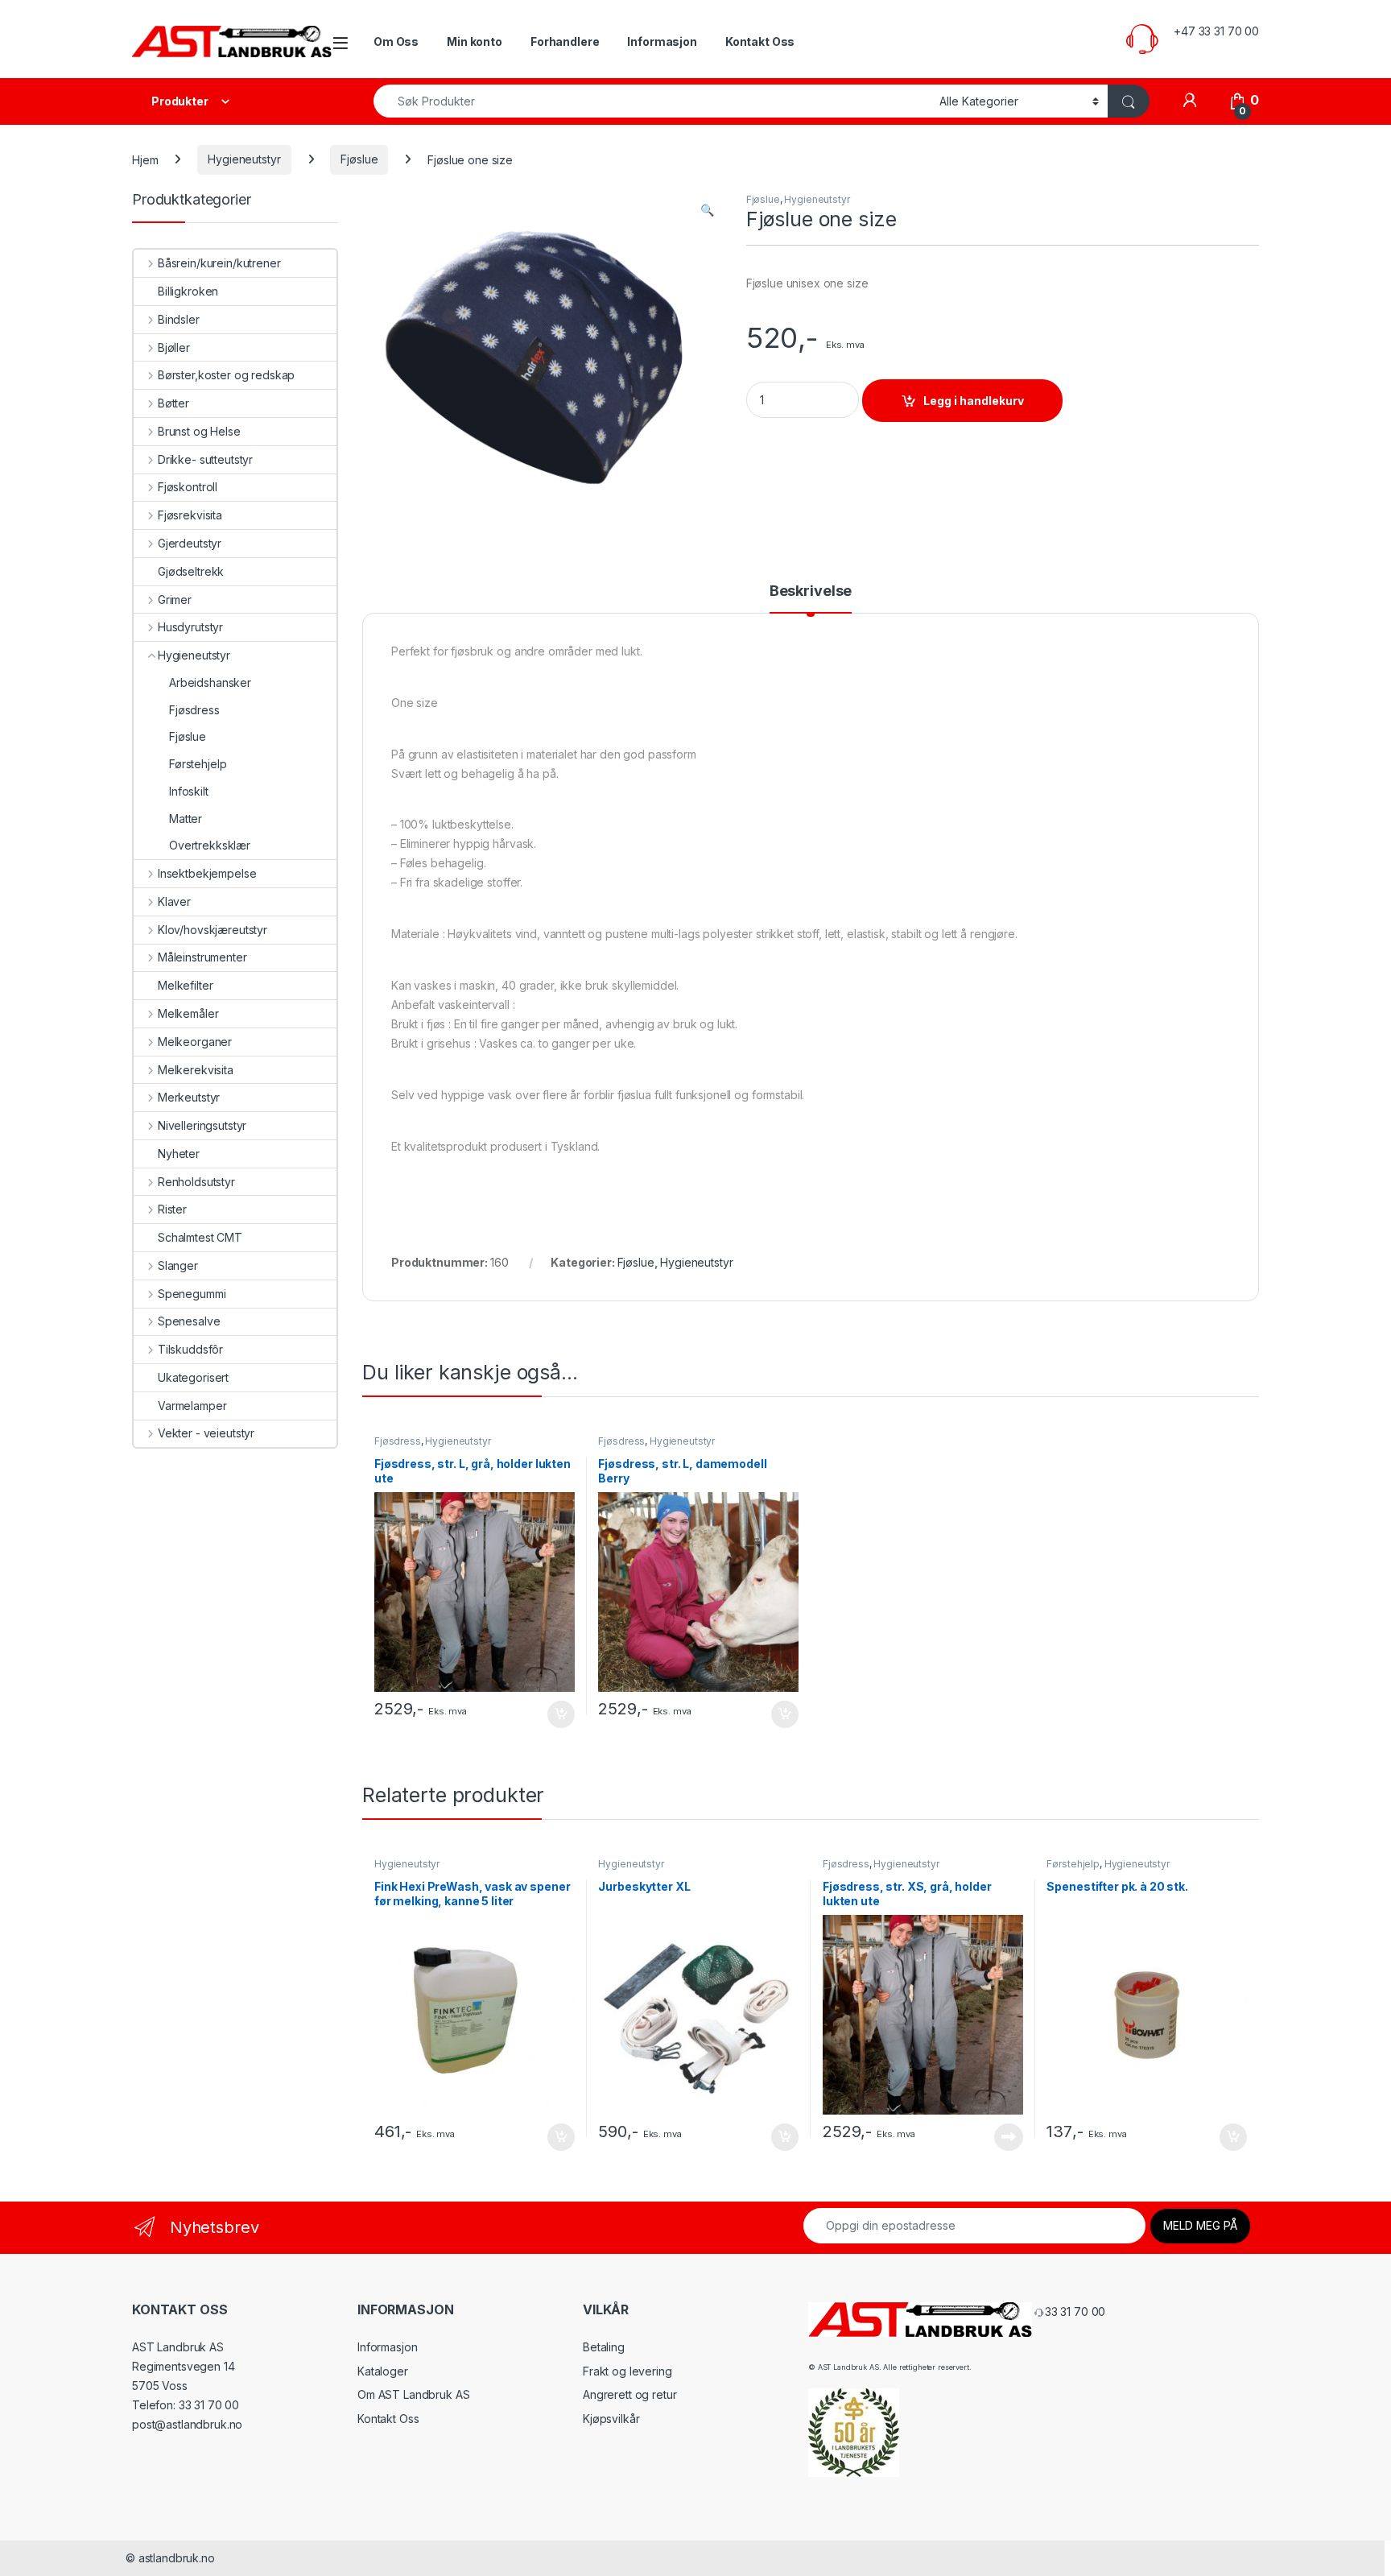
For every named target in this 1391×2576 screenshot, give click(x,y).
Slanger (178, 1265)
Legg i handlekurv (974, 401)
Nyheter (179, 1154)
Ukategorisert (193, 1377)
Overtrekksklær (210, 845)
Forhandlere (565, 41)
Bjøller (174, 347)
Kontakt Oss (760, 41)
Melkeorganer (195, 1042)
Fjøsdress (398, 1441)
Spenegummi (192, 1294)
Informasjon (662, 41)
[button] (707, 210)
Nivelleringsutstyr (202, 1125)
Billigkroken (188, 291)
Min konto (475, 41)
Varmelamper (192, 1406)
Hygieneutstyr (244, 159)
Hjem (145, 159)
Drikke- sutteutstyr (205, 459)
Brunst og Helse (199, 431)
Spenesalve (189, 1321)
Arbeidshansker (210, 682)
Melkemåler (188, 1013)
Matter (186, 819)
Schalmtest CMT (200, 1237)
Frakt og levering (627, 2371)
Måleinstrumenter (202, 957)
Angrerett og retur (629, 2394)
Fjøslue (359, 159)
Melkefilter (185, 985)
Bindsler (179, 319)
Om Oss (396, 41)
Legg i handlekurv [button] (545, 1714)
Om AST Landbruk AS (413, 2394)
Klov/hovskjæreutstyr (213, 930)
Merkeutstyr (189, 1097)
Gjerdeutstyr (190, 543)
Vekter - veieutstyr (206, 1433)
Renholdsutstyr (196, 1182)
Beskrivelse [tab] (811, 591)
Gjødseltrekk (191, 571)
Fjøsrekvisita (190, 515)
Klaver (174, 901)
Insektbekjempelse (207, 873)
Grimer (175, 600)
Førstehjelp (1073, 1864)
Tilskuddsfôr (190, 1349)
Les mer (1009, 2137)
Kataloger (383, 2371)
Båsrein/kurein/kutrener (219, 263)
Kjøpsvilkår (611, 2419)
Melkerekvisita (196, 1070)
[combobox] (652, 101)
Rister (172, 1209)
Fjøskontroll (188, 487)
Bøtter (173, 403)
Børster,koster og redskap (226, 375)
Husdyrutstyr (190, 627)
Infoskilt (189, 791)
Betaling (604, 2347)
